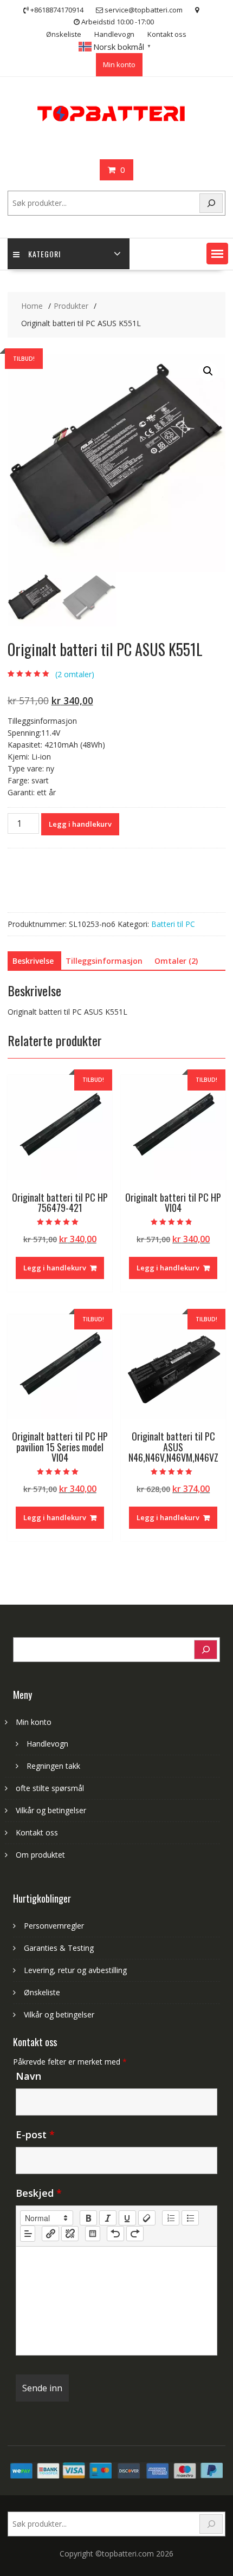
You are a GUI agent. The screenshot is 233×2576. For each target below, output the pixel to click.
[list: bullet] (190, 2218)
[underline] (127, 2218)
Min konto (119, 64)
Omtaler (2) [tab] (176, 961)
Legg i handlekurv (80, 824)
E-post (35, 2134)
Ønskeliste (64, 34)
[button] (217, 254)
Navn (28, 2076)
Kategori (44, 254)
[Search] (211, 203)
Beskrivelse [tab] (33, 961)
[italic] (108, 2218)
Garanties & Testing (59, 1948)
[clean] (147, 2218)
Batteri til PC (173, 924)
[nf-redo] (135, 2234)
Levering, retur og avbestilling (75, 1970)
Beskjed (39, 2193)
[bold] (88, 2218)
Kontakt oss (167, 34)
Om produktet (40, 1855)
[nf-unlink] (70, 2234)
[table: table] (93, 2234)
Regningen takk (53, 1766)
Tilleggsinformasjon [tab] (104, 961)
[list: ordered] (171, 2218)
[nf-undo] (115, 2234)
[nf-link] (50, 2234)
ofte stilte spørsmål (50, 1788)
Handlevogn (114, 34)
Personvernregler (54, 1926)
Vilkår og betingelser (51, 1810)
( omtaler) (75, 674)
